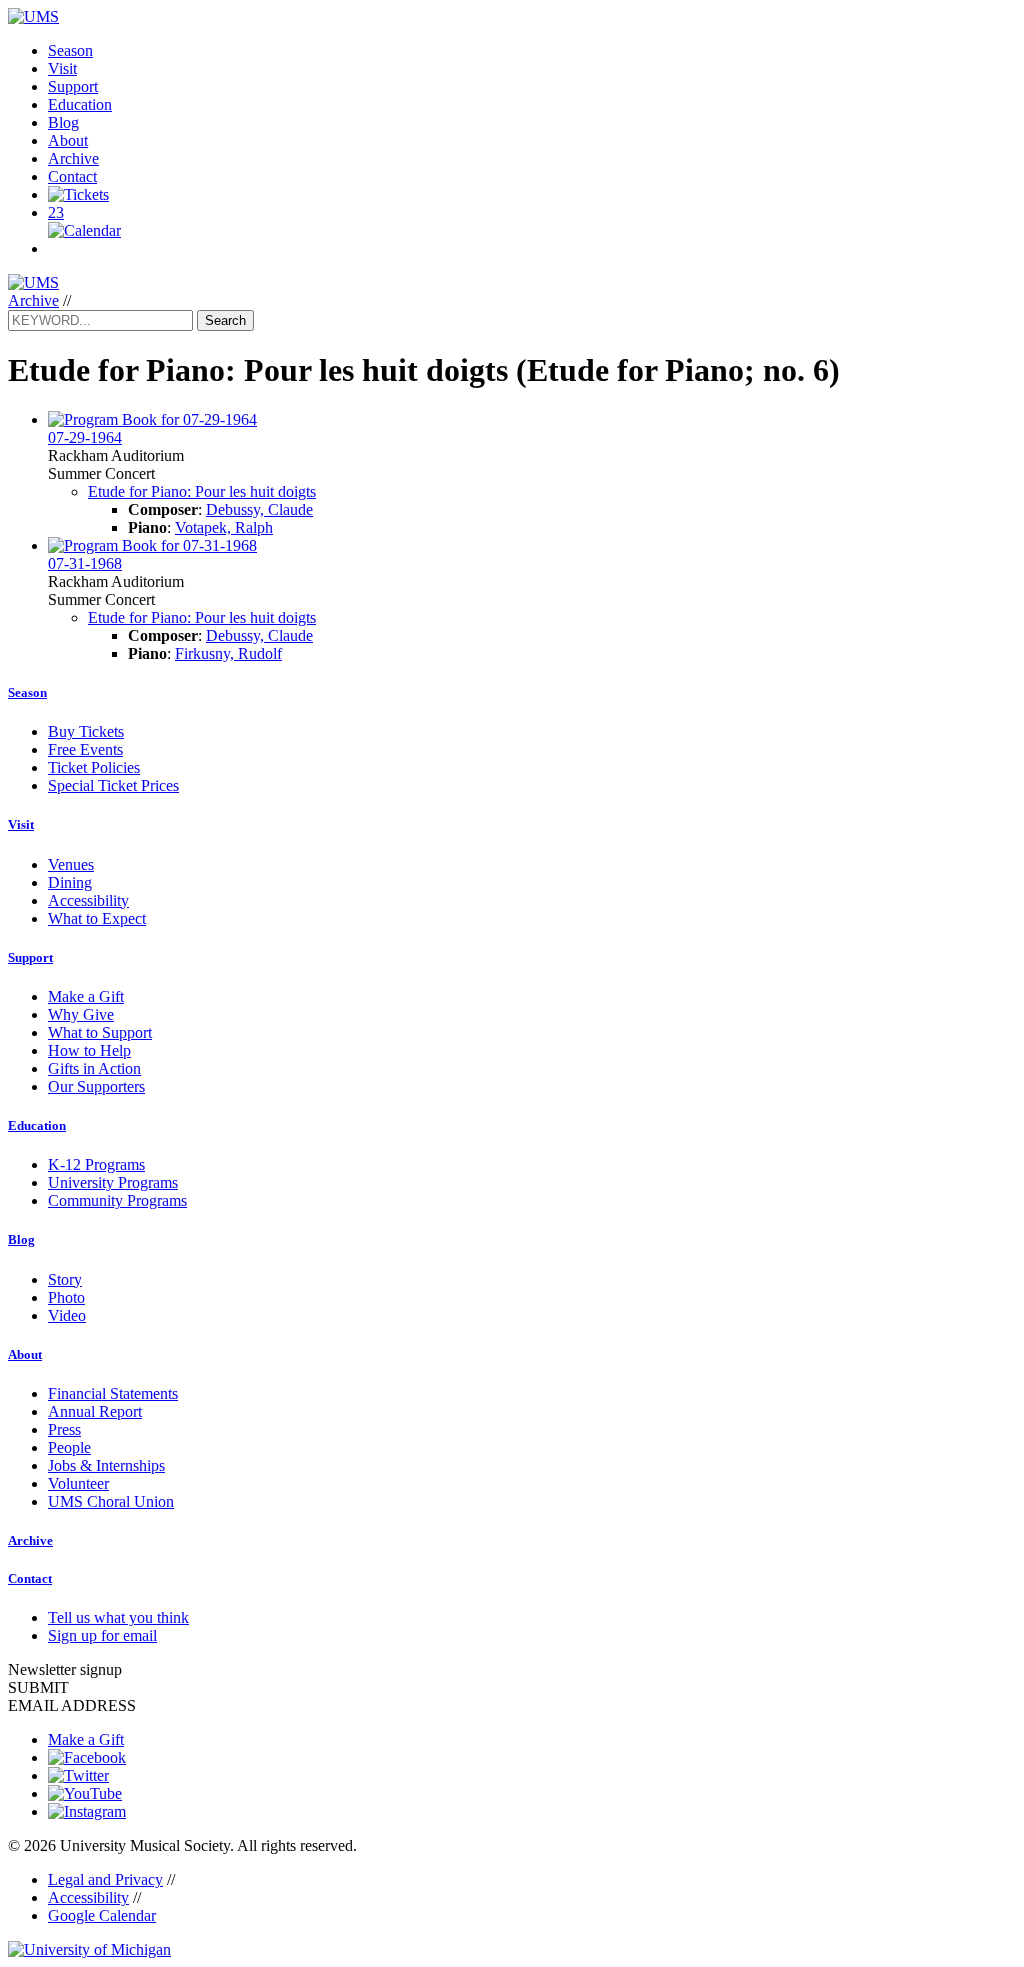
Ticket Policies (94, 767)
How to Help (89, 1050)
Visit (62, 68)
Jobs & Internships (106, 1465)
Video (67, 1315)
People (69, 1447)
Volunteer (78, 1483)
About (68, 140)
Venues (71, 864)
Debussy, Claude (259, 509)
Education (80, 104)
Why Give (81, 1014)
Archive (73, 158)
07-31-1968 (85, 563)
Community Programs (117, 1200)
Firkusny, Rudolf (228, 653)
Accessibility (88, 900)
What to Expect (97, 918)
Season (70, 50)
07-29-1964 (85, 437)
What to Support (100, 1032)
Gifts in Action (94, 1068)
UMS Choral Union (111, 1501)
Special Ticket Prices (113, 785)
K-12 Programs (96, 1164)
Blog (63, 122)
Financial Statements (113, 1393)
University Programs (113, 1182)
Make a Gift (86, 996)
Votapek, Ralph (224, 527)
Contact (72, 176)
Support (73, 86)
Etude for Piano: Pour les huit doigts (202, 491)
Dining (70, 882)
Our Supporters (96, 1086)
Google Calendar (102, 1915)
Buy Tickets (86, 731)
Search (225, 320)
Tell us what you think (118, 1617)
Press (64, 1429)
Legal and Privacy (105, 1879)
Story (65, 1279)
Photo (66, 1297)
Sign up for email (102, 1635)
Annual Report (95, 1411)
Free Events (85, 749)
